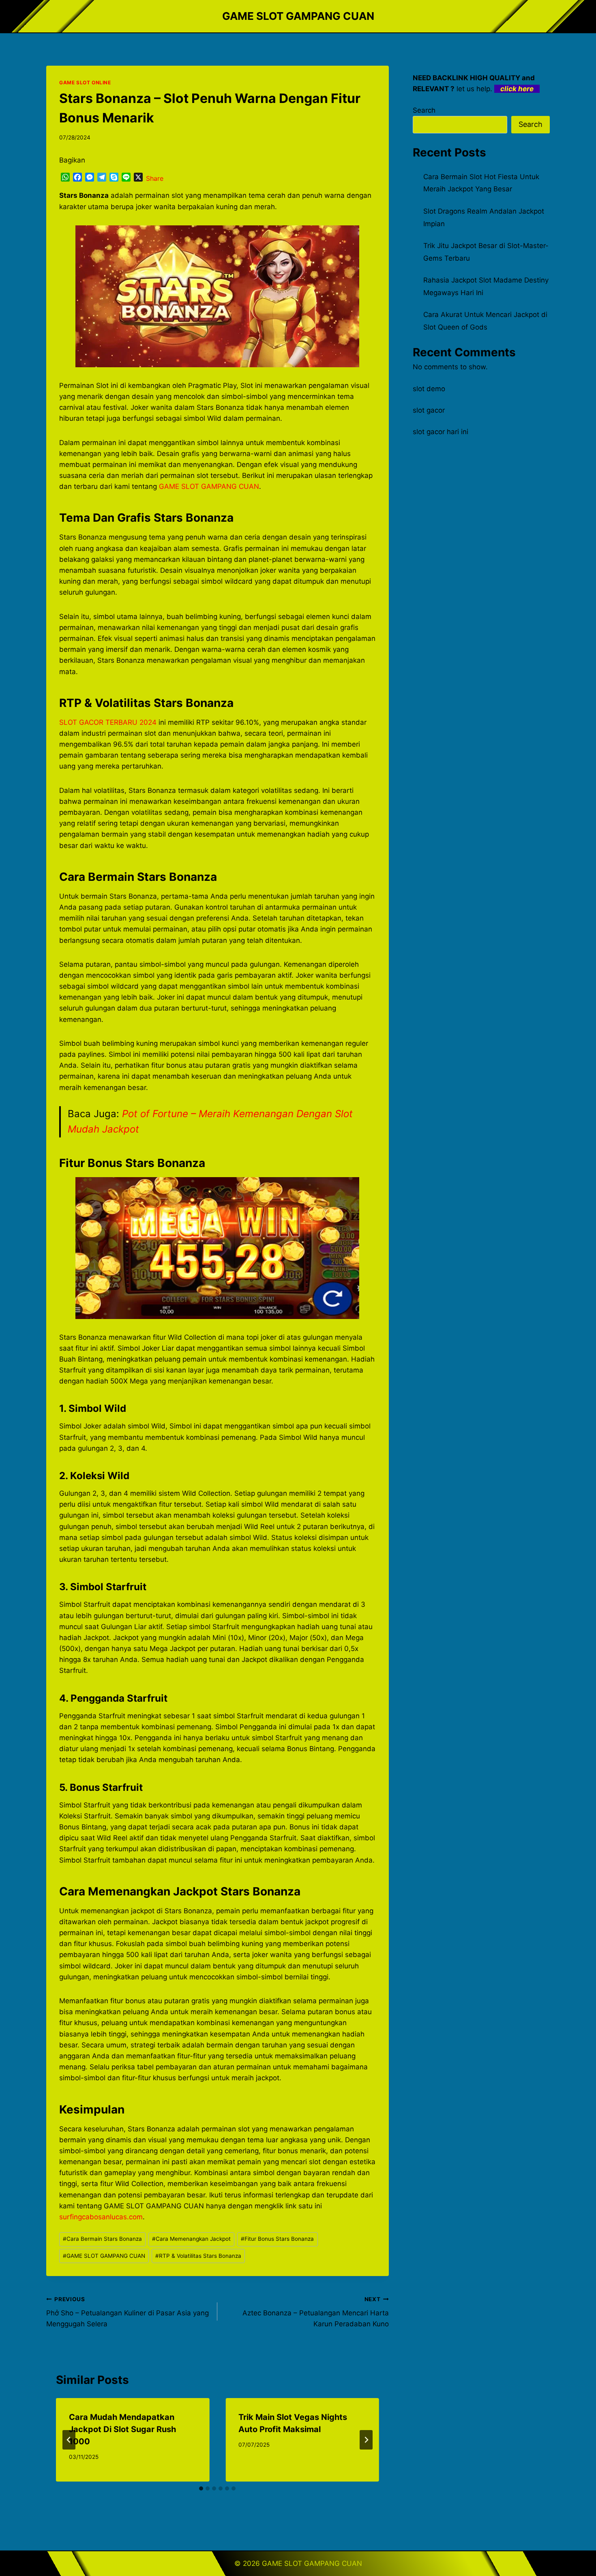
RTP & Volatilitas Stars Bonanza (198, 2256)
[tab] (201, 2488)
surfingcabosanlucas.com (101, 2217)
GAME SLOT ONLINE (85, 82)
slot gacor (429, 410)
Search (424, 110)
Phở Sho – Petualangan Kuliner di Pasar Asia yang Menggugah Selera (128, 2312)
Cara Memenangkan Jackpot (191, 2239)
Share (155, 178)
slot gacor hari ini (441, 432)
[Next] (366, 2440)
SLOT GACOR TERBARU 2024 (108, 722)
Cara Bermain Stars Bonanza (102, 2239)
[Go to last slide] (69, 2440)
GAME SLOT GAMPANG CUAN (209, 486)
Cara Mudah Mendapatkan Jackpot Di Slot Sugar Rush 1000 (122, 2429)
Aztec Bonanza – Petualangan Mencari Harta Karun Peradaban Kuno (315, 2312)
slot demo (429, 389)
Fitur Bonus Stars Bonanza (277, 2239)
